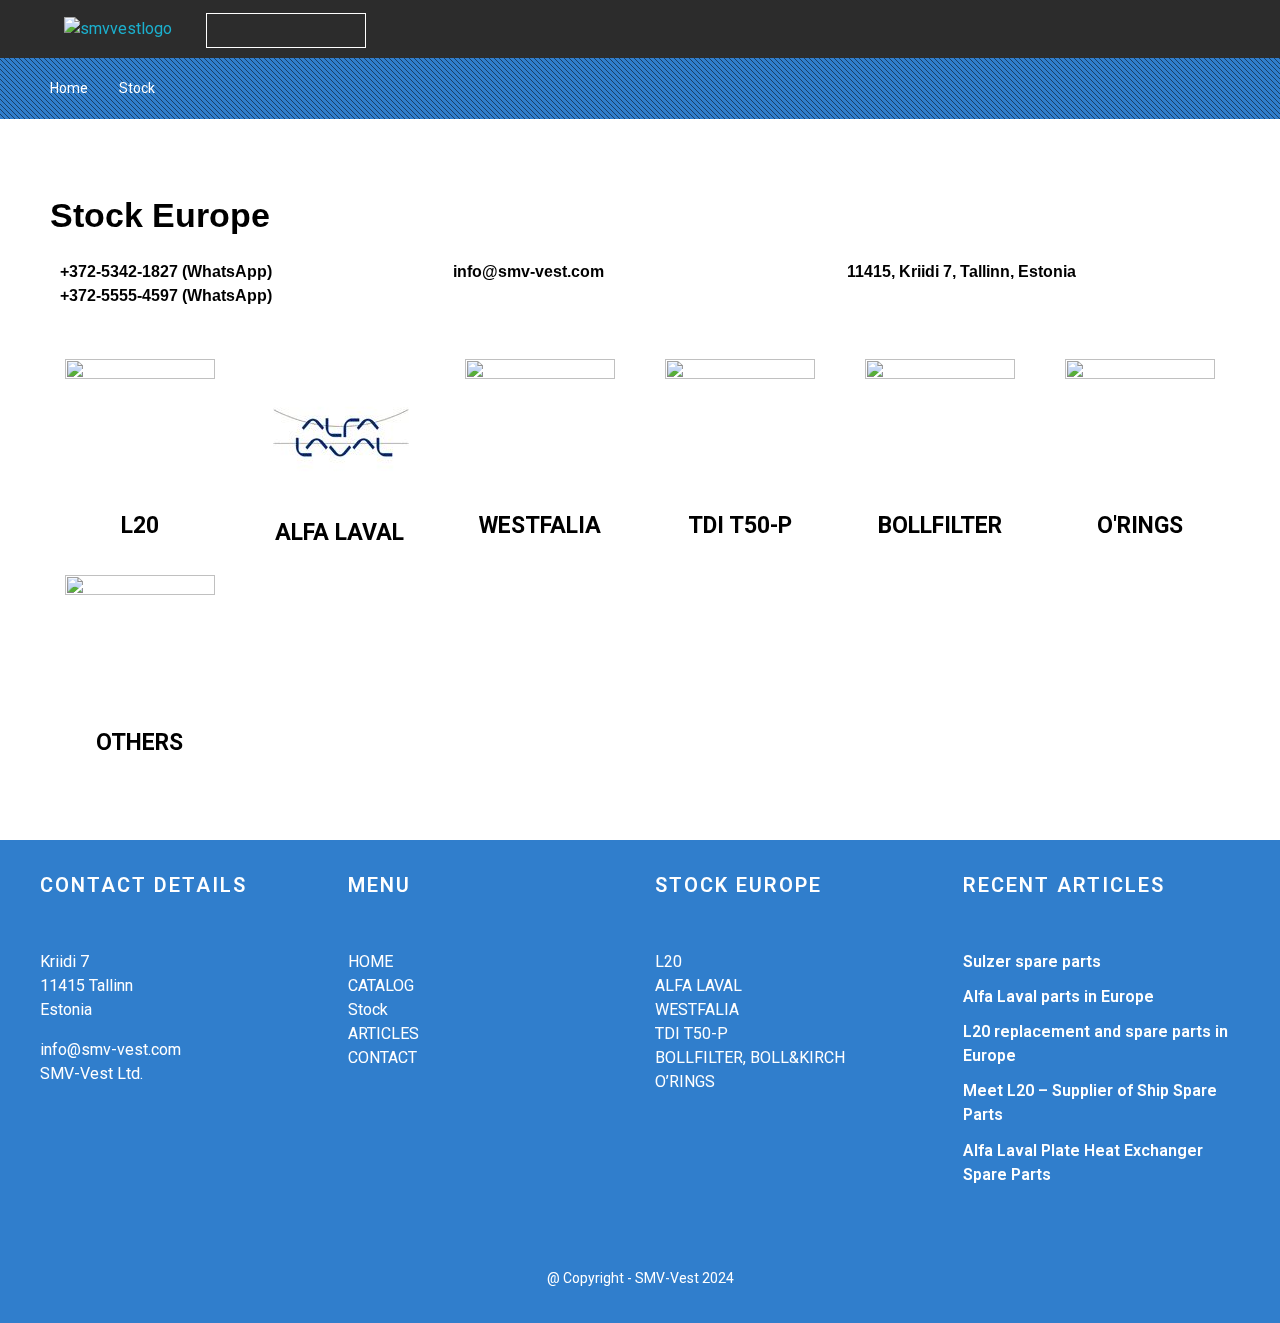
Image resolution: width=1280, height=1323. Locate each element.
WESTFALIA (540, 525)
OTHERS (139, 742)
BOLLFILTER (940, 525)
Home (69, 88)
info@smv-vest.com (528, 271)
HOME (370, 961)
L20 (140, 525)
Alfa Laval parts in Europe (1058, 996)
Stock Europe (160, 215)
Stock (368, 1009)
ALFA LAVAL (339, 532)
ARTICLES (383, 1033)
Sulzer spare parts (1032, 961)
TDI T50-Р (740, 525)
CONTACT (382, 1057)
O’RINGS (685, 1081)
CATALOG (381, 985)
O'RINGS (1140, 525)
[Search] (347, 30)
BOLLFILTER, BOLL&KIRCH (750, 1057)
